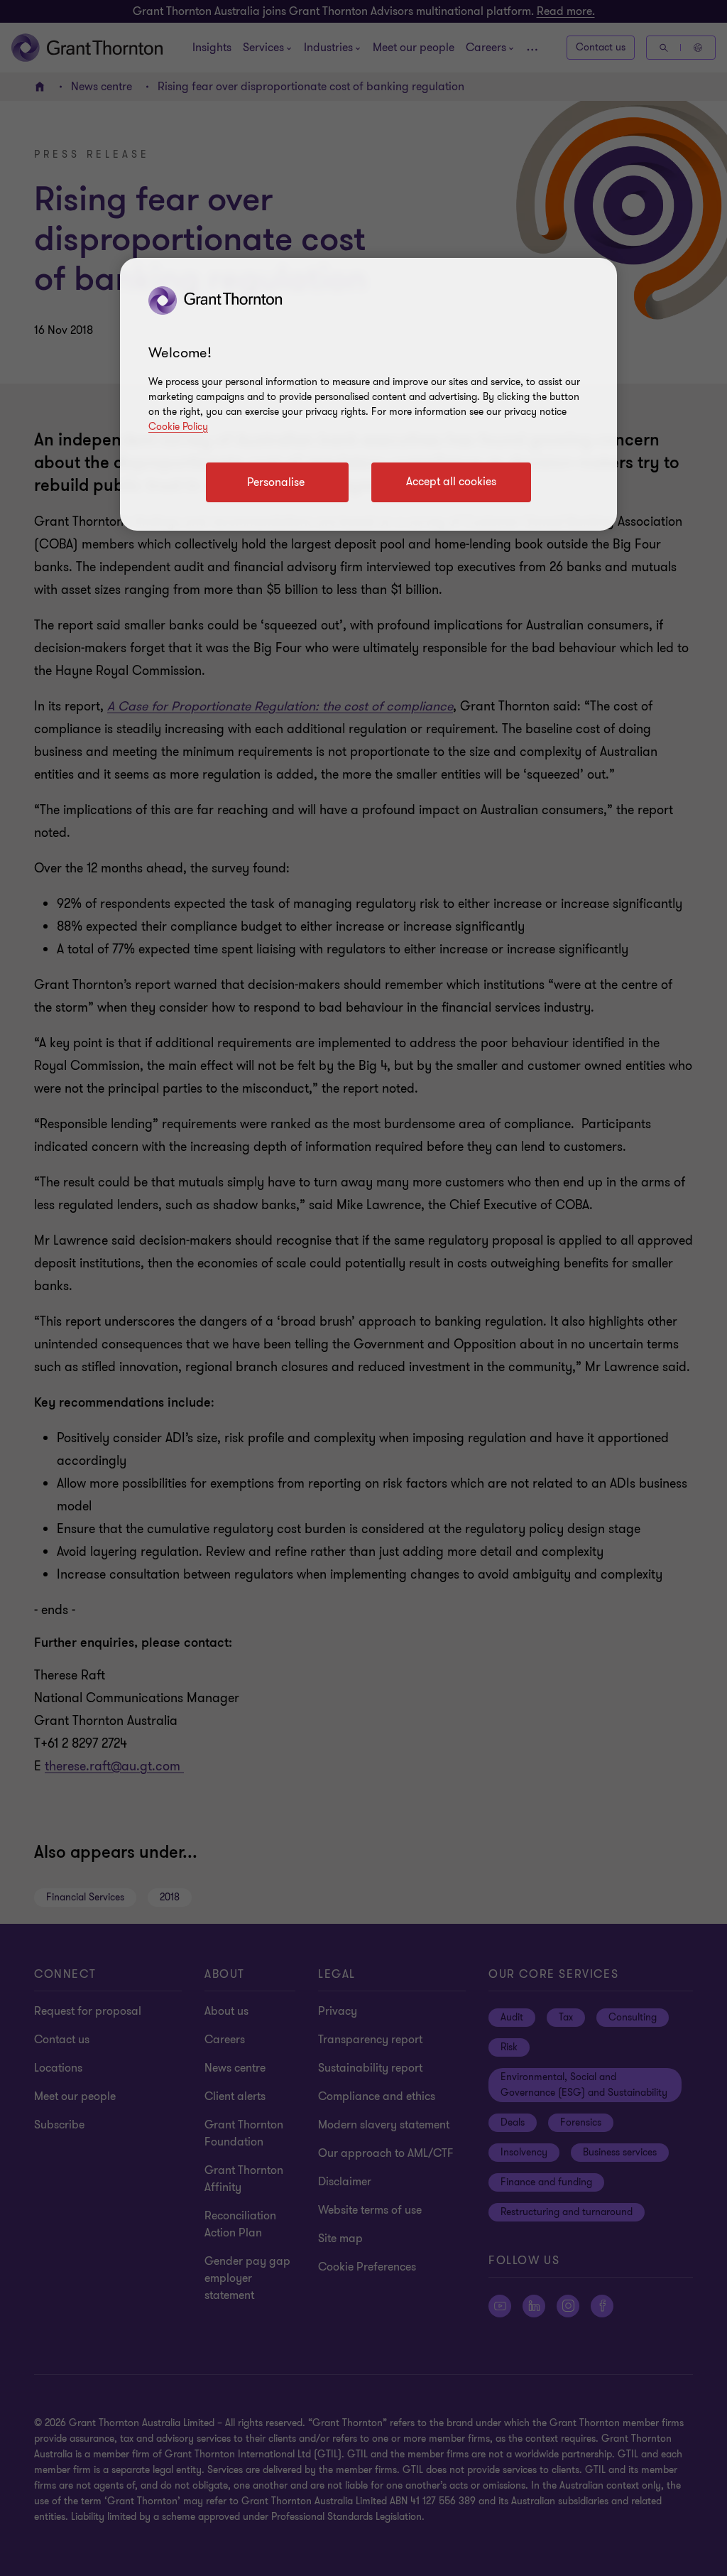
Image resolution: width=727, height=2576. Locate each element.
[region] (368, 394)
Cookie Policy (178, 427)
